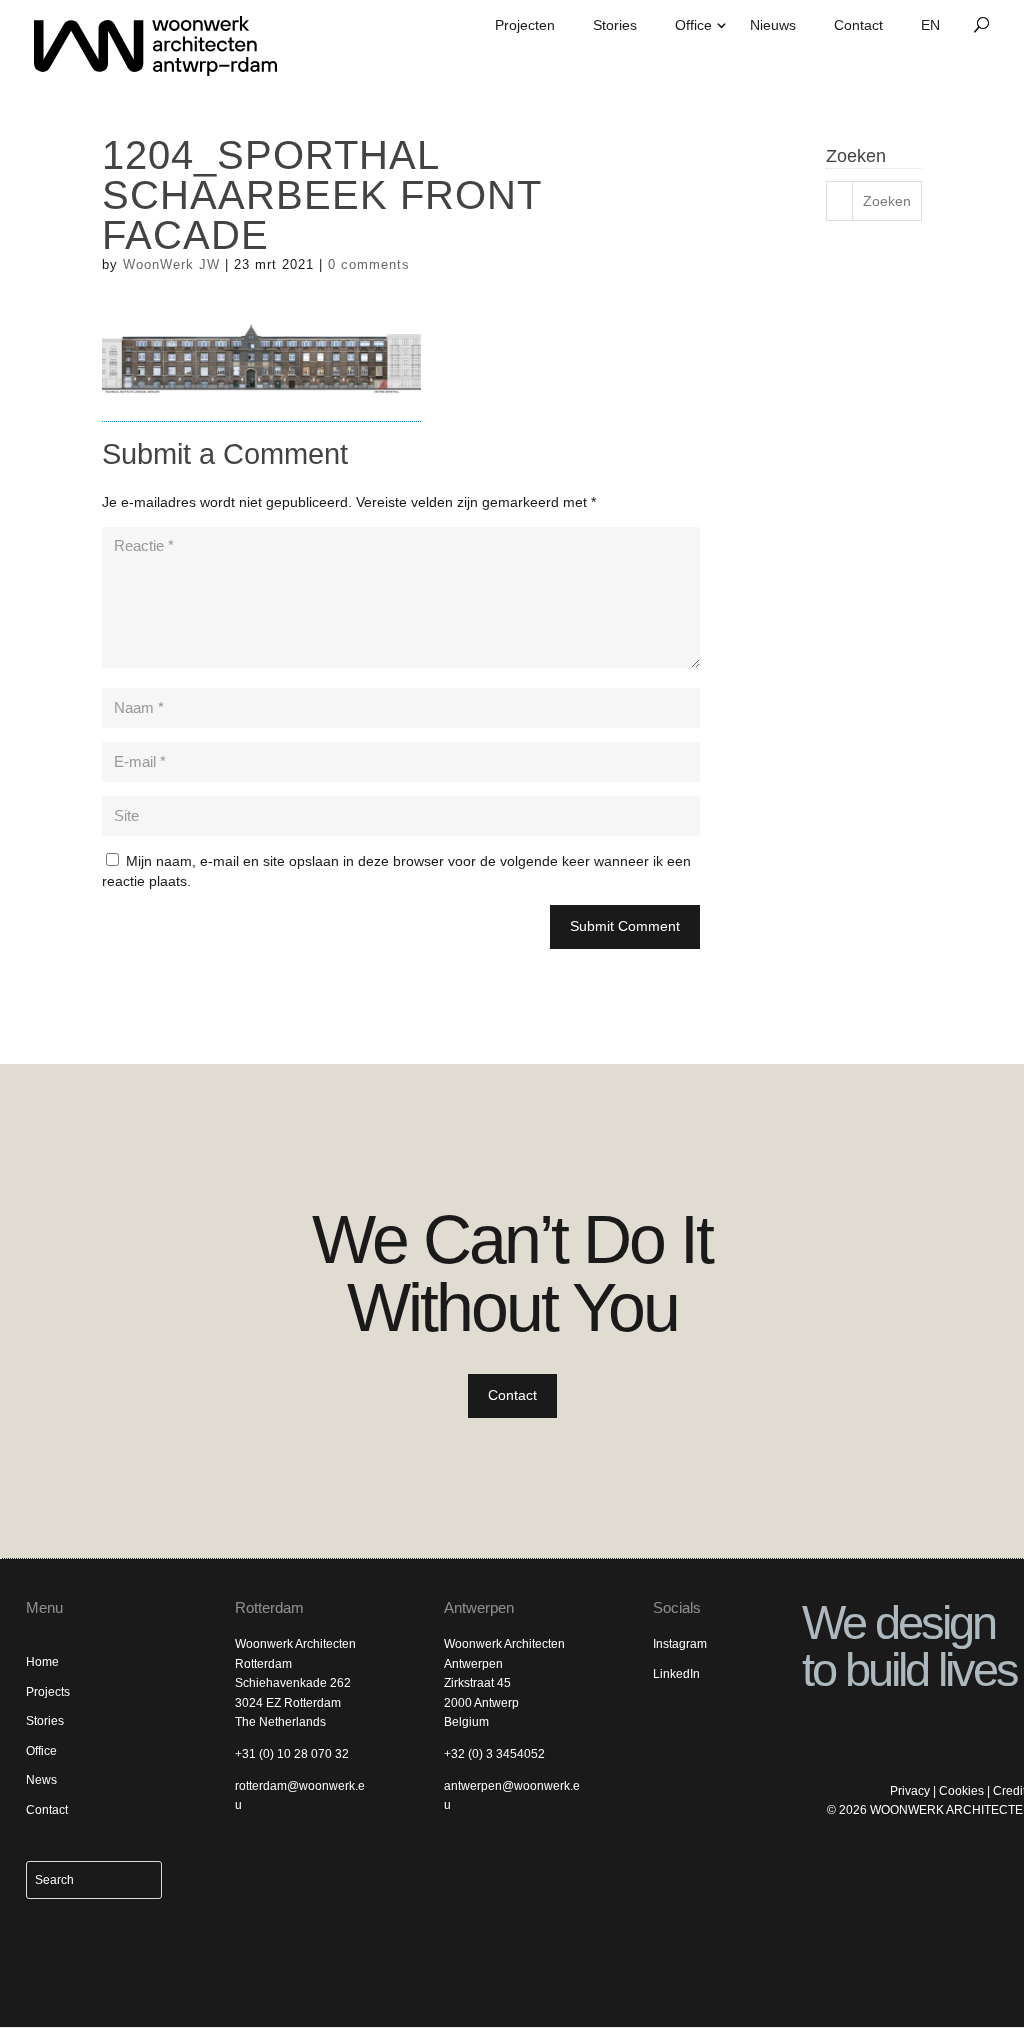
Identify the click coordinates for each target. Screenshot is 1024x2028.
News (41, 1780)
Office (693, 25)
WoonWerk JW (171, 264)
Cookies (961, 1791)
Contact (858, 25)
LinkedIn (676, 1674)
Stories (615, 25)
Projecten (525, 25)
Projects (48, 1692)
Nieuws (773, 25)
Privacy (910, 1791)
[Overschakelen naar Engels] (930, 32)
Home (42, 1662)
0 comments (369, 264)
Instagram (680, 1644)
